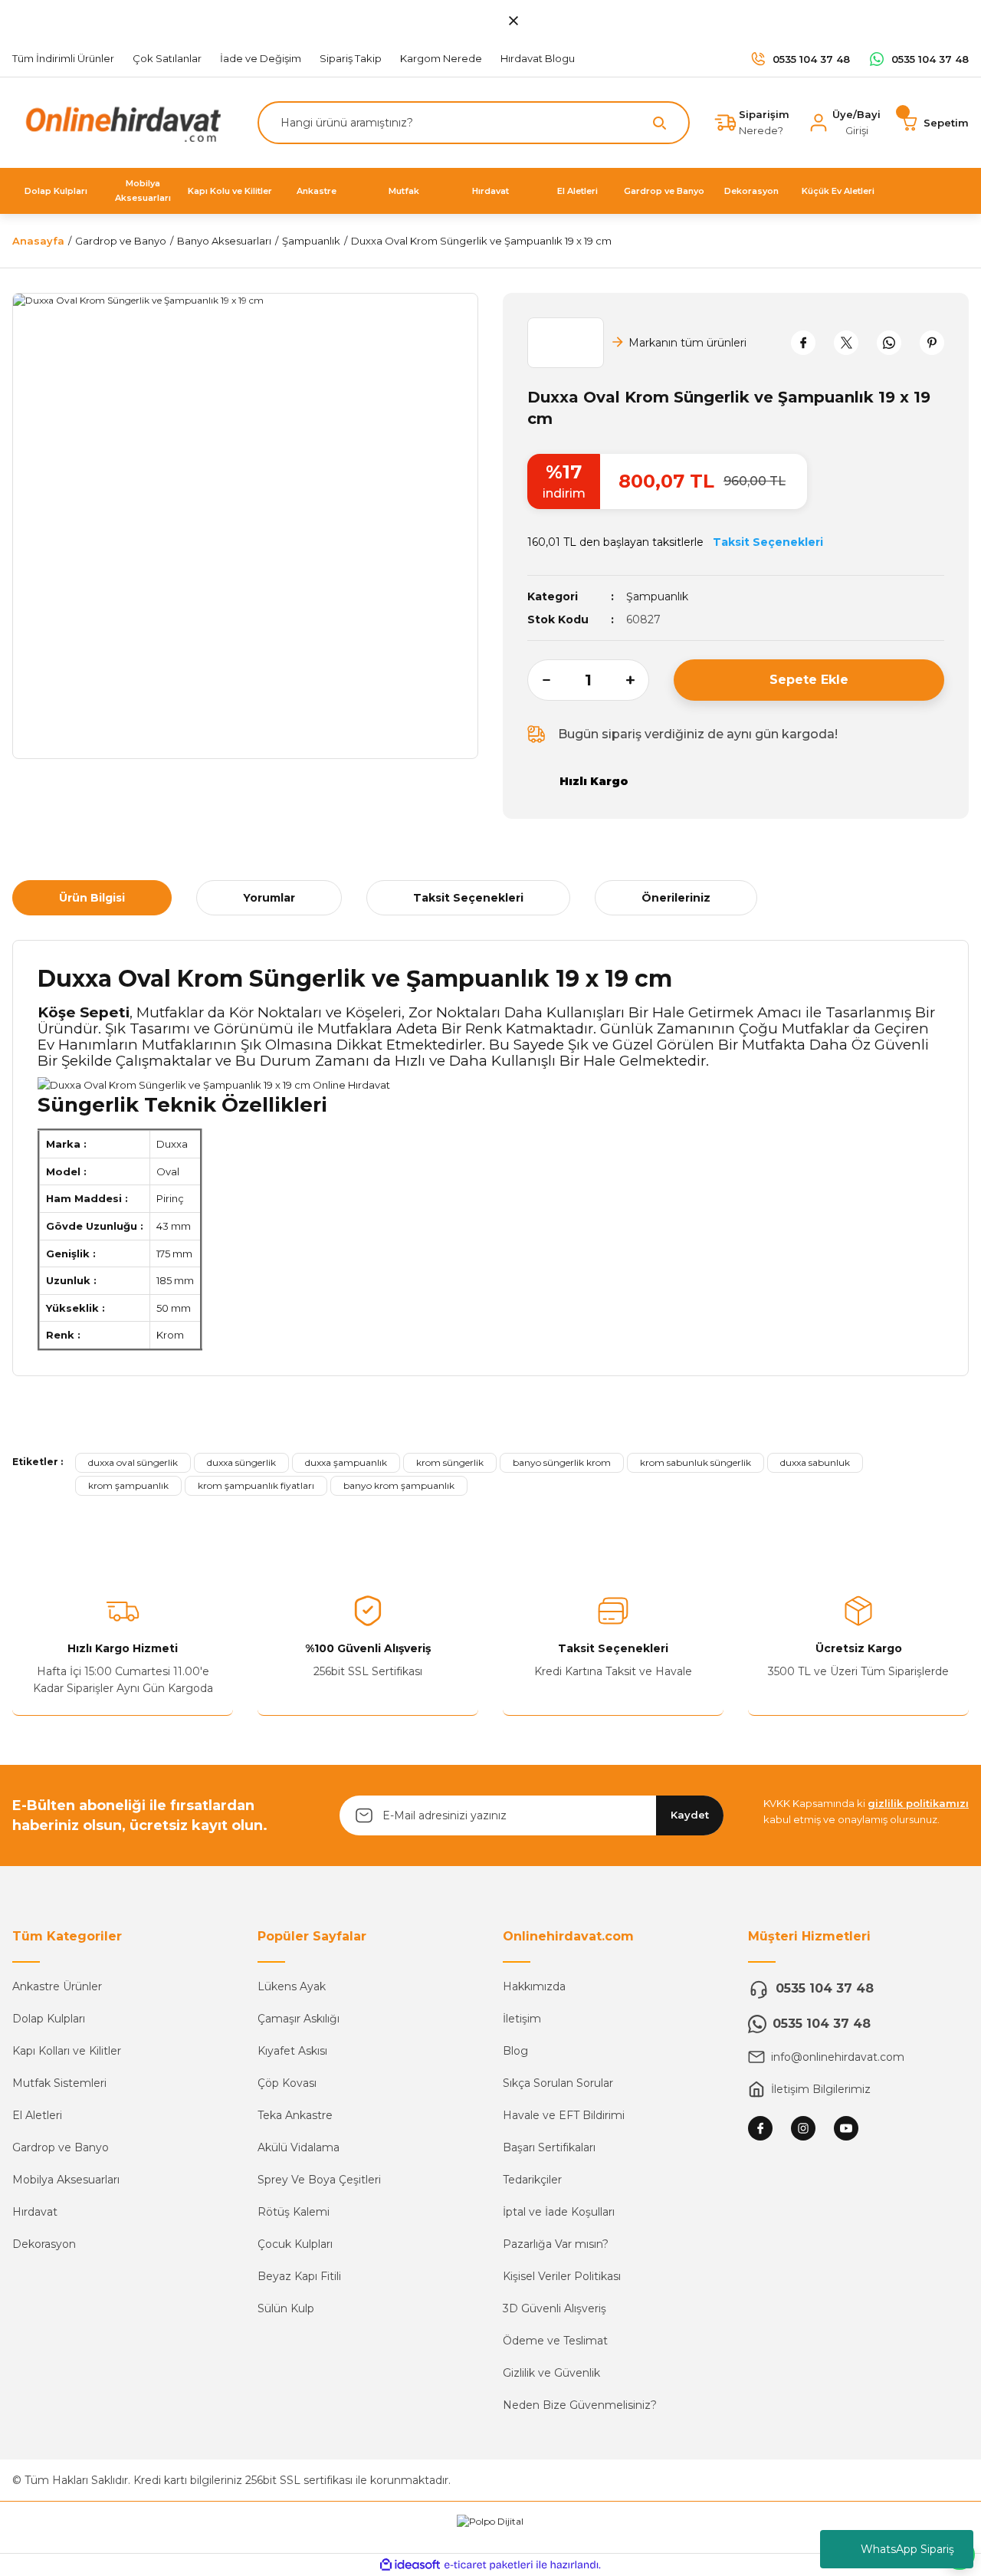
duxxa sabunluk (815, 1462)
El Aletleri (37, 2115)
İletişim (522, 2019)
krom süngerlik (450, 1462)
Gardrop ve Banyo (61, 2147)
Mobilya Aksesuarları (66, 2180)
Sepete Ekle (809, 680)
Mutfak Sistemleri (59, 2083)
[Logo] (120, 122)
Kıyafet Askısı (292, 2051)
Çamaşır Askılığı (299, 2019)
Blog (515, 2051)
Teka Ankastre (295, 2115)
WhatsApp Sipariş (907, 2549)
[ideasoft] (410, 2565)
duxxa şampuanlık (346, 1462)
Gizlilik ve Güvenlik (551, 2373)
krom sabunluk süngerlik (696, 1462)
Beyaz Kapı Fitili (299, 2276)
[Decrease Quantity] (539, 680)
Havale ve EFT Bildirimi (564, 2115)
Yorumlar (269, 898)
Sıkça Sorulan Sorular (558, 2083)
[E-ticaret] (489, 2564)
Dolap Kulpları (49, 2019)
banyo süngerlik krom (562, 1462)
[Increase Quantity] (638, 680)
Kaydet (690, 1815)
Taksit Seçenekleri (468, 898)
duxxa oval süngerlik (133, 1462)
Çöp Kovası (287, 2083)
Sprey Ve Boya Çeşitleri (319, 2180)
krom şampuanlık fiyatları (256, 1485)
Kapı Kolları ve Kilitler (67, 2051)
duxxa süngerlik (241, 1462)
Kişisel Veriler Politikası (562, 2276)
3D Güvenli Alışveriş (554, 2308)
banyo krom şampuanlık (399, 1485)
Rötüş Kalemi (294, 2212)
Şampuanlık (657, 596)
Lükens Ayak (292, 1986)
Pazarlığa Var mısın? (556, 2244)
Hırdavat (35, 2212)
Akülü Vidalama (299, 2147)
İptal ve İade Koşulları (559, 2212)
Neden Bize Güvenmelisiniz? (580, 2405)
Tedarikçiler (532, 2180)
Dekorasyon (44, 2244)
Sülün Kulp (286, 2308)
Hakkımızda (534, 1986)
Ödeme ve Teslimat (555, 2341)
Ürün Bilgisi (92, 898)
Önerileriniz (676, 898)
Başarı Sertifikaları (549, 2147)
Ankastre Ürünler (57, 1986)
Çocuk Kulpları (295, 2244)
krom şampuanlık (128, 1485)
